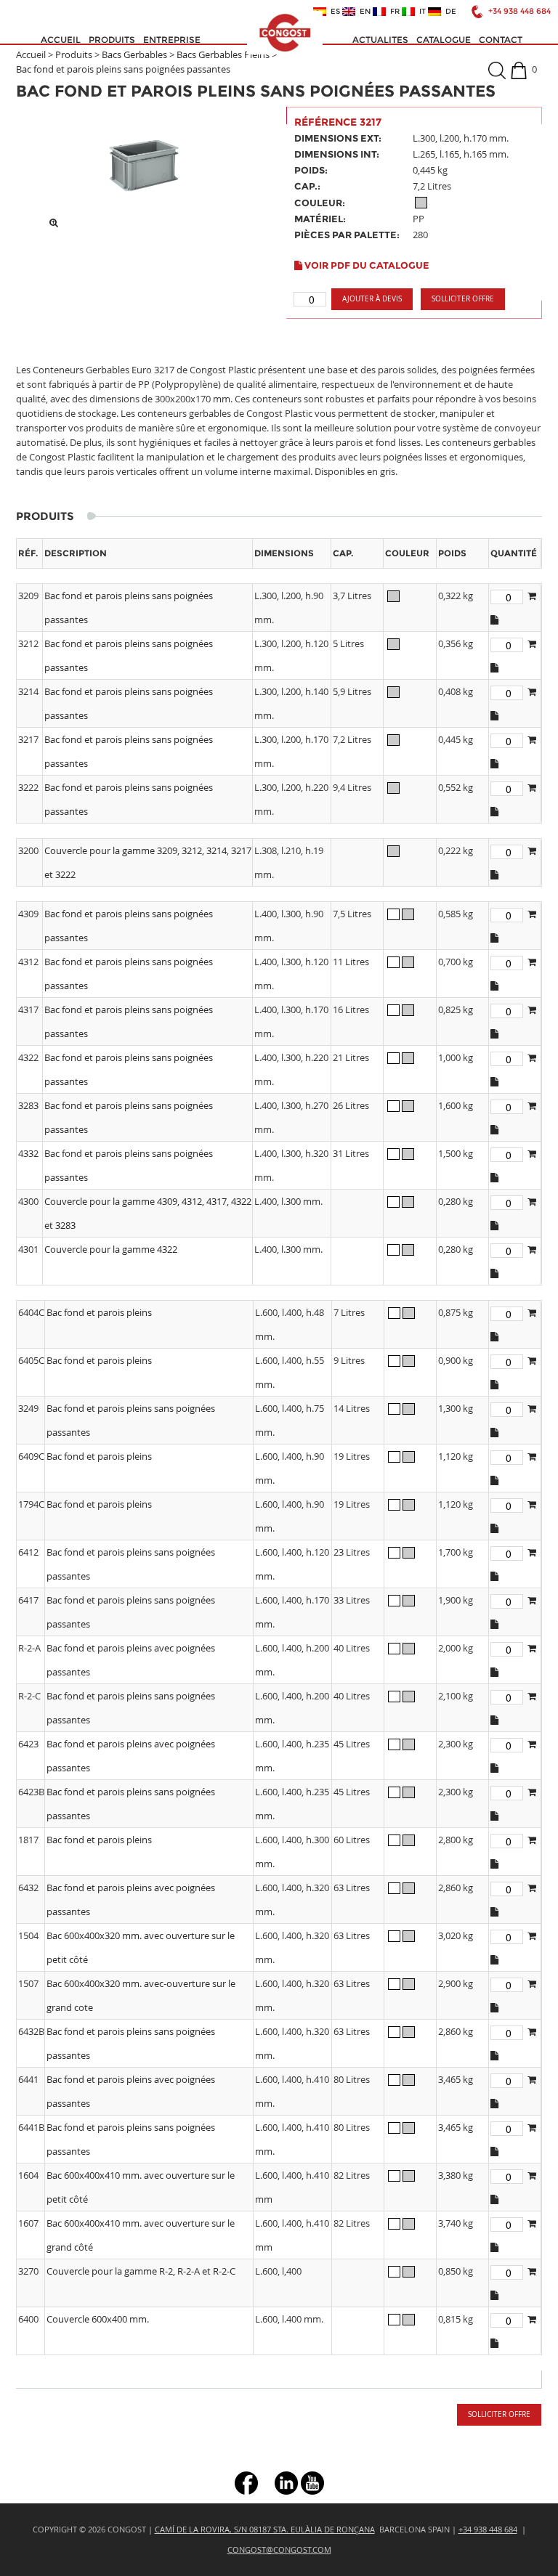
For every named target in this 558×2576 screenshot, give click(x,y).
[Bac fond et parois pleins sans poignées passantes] (144, 164)
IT (420, 12)
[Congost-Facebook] (246, 2482)
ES (333, 12)
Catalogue (444, 40)
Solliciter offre (463, 299)
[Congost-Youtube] (312, 2482)
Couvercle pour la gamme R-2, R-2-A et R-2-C (141, 2271)
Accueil (61, 40)
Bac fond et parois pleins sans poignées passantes (123, 69)
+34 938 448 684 (519, 11)
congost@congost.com (279, 2549)
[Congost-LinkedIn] (286, 2482)
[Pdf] (494, 619)
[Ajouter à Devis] (532, 596)
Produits (112, 40)
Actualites (380, 40)
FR (393, 12)
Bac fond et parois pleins (99, 1312)
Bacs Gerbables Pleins (223, 54)
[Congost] (285, 33)
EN (363, 12)
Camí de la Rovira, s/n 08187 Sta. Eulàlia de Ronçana (265, 2529)
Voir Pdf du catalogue (366, 265)
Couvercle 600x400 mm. (98, 2319)
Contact (501, 40)
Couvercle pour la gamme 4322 (111, 1249)
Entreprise (172, 40)
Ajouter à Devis (372, 299)
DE (449, 12)
